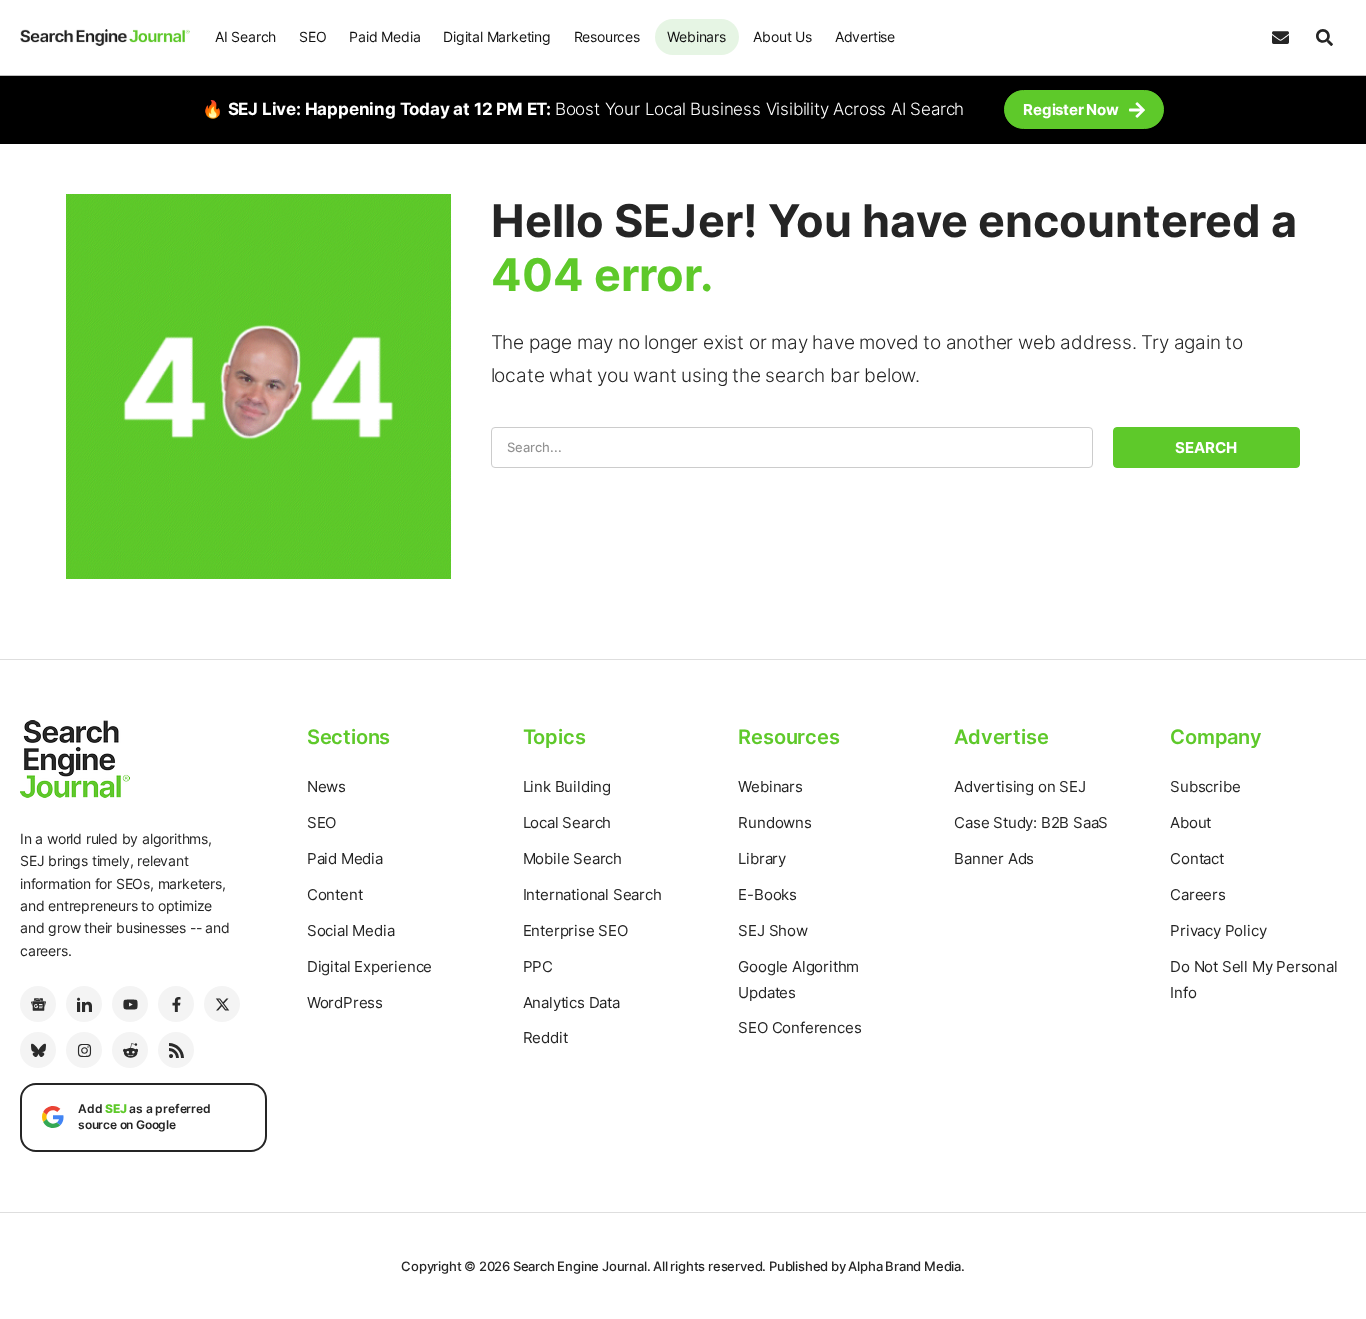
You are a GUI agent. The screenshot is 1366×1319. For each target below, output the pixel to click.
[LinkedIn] (84, 1004)
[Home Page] (105, 37)
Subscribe (1205, 786)
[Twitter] (222, 1004)
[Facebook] (176, 1004)
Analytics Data (571, 1002)
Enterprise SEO (575, 930)
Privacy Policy (1218, 930)
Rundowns (774, 822)
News (326, 786)
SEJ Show (772, 930)
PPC (538, 966)
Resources (607, 36)
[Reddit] (130, 1050)
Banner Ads (994, 858)
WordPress (345, 1002)
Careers (1198, 894)
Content (335, 894)
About (1190, 822)
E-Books (767, 894)
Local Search (567, 822)
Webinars (696, 36)
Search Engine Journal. (582, 1266)
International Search (592, 894)
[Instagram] (84, 1050)
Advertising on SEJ (1019, 786)
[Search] (1324, 38)
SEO (312, 36)
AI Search (245, 36)
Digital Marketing (497, 36)
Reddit (545, 1037)
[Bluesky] (38, 1050)
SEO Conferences (799, 1027)
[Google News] (38, 1004)
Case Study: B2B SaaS (1031, 822)
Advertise (865, 36)
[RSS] (176, 1050)
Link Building (567, 786)
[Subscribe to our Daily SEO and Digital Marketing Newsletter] (1280, 38)
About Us (782, 36)
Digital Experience (369, 966)
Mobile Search (572, 858)
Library (762, 858)
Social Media (351, 930)
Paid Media (384, 36)
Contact (1197, 858)
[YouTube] (130, 1004)
